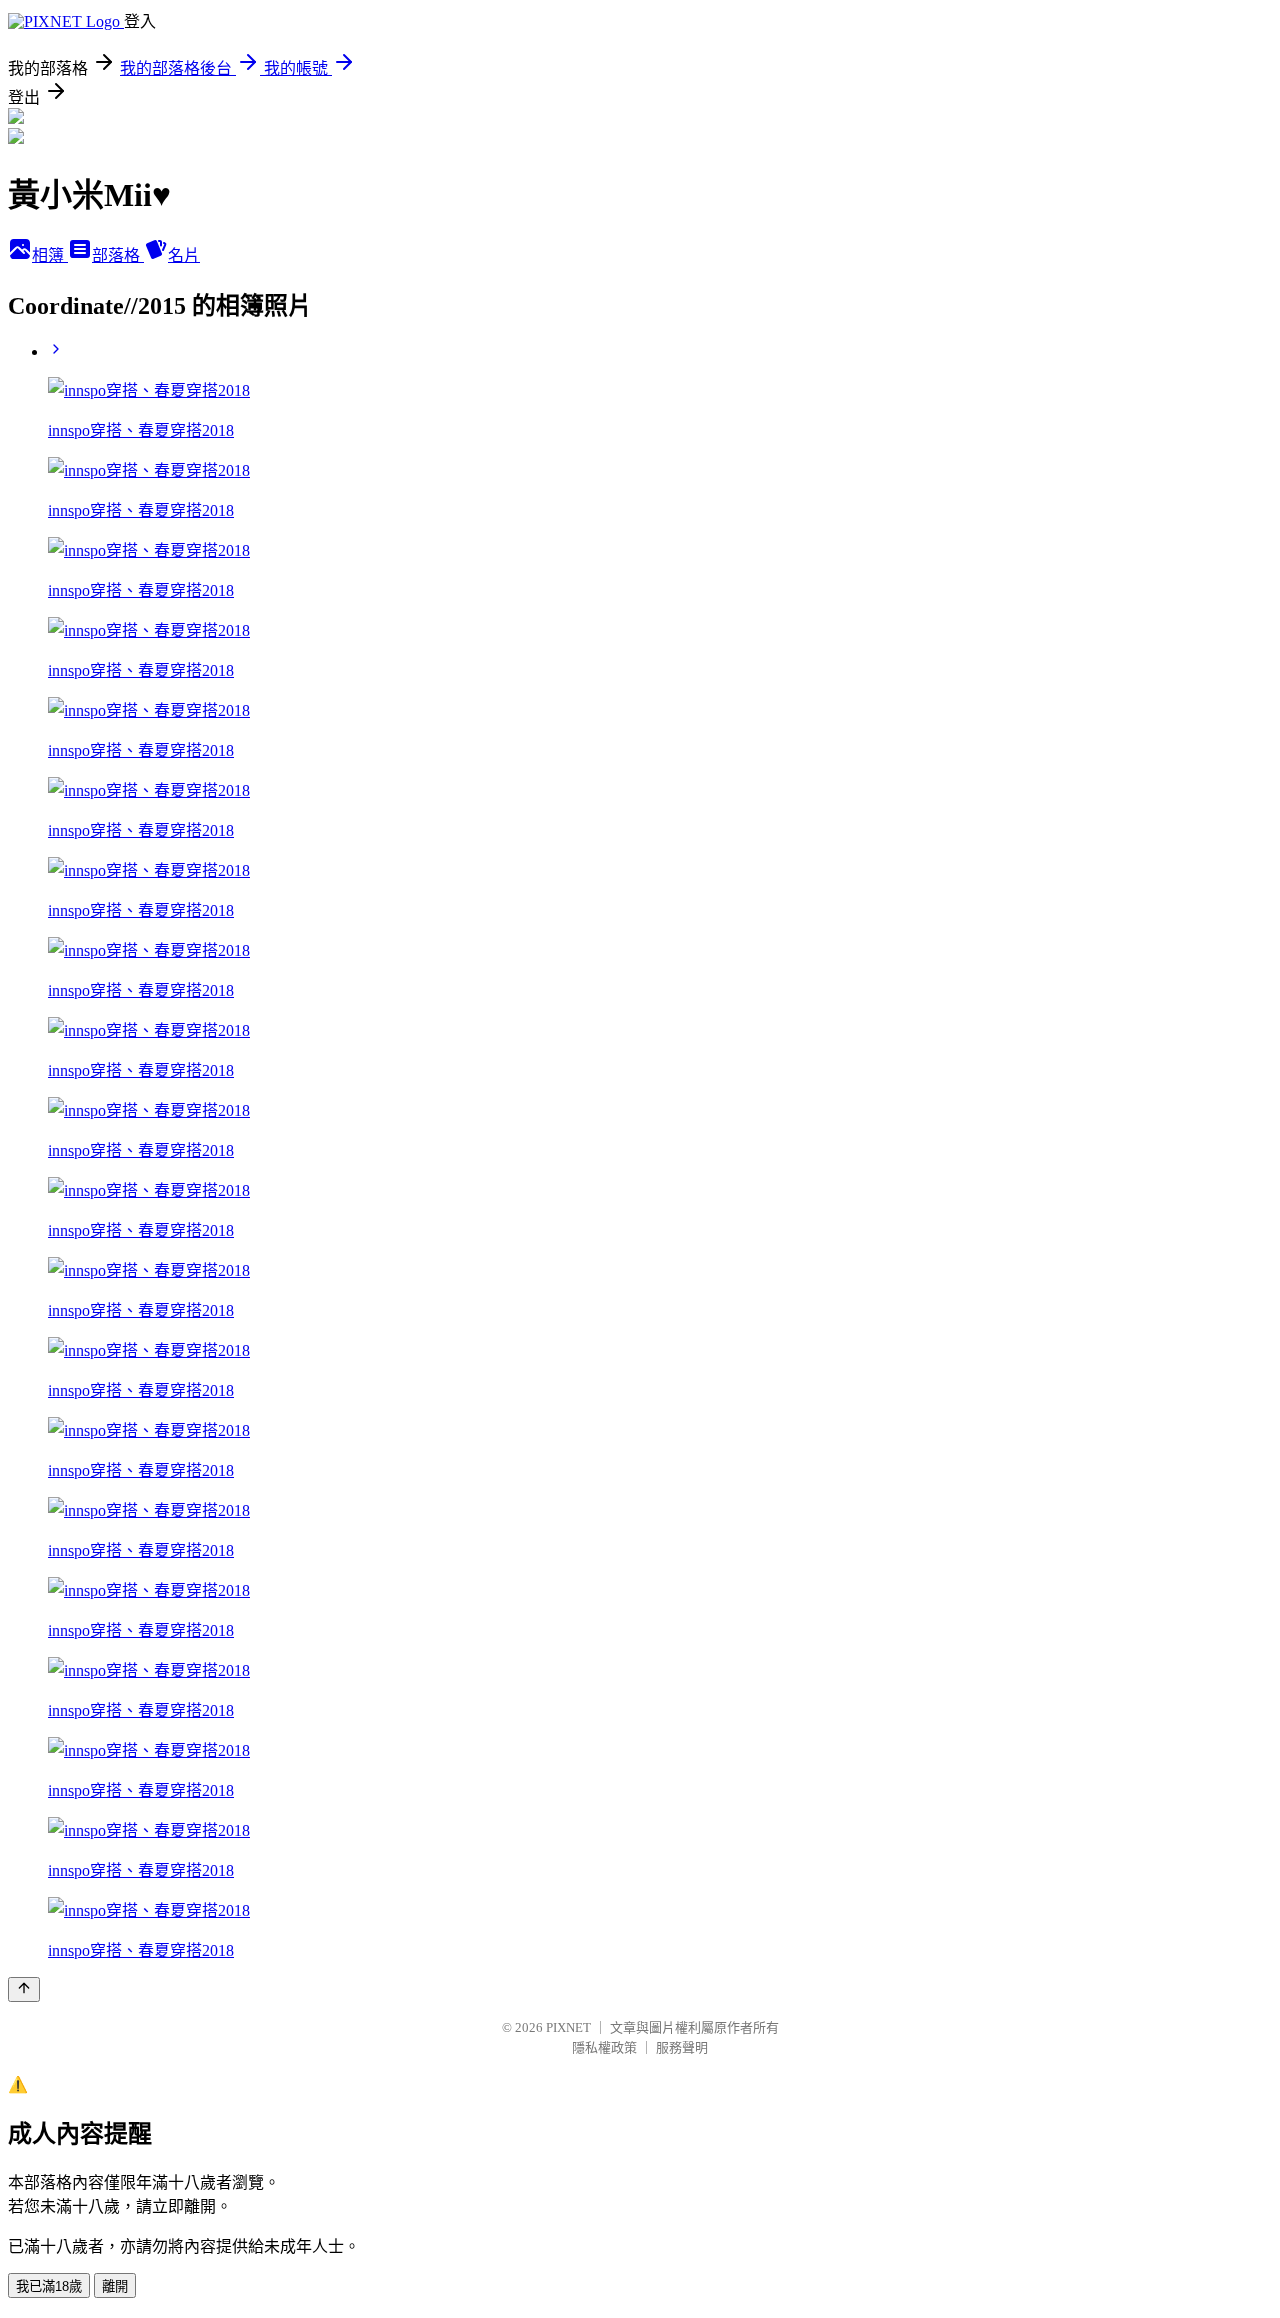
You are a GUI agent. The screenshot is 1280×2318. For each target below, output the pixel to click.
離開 (115, 2286)
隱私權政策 (604, 2047)
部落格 (118, 255)
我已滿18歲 (49, 2286)
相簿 (50, 255)
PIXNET (568, 2027)
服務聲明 (682, 2047)
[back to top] (24, 1989)
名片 (184, 255)
